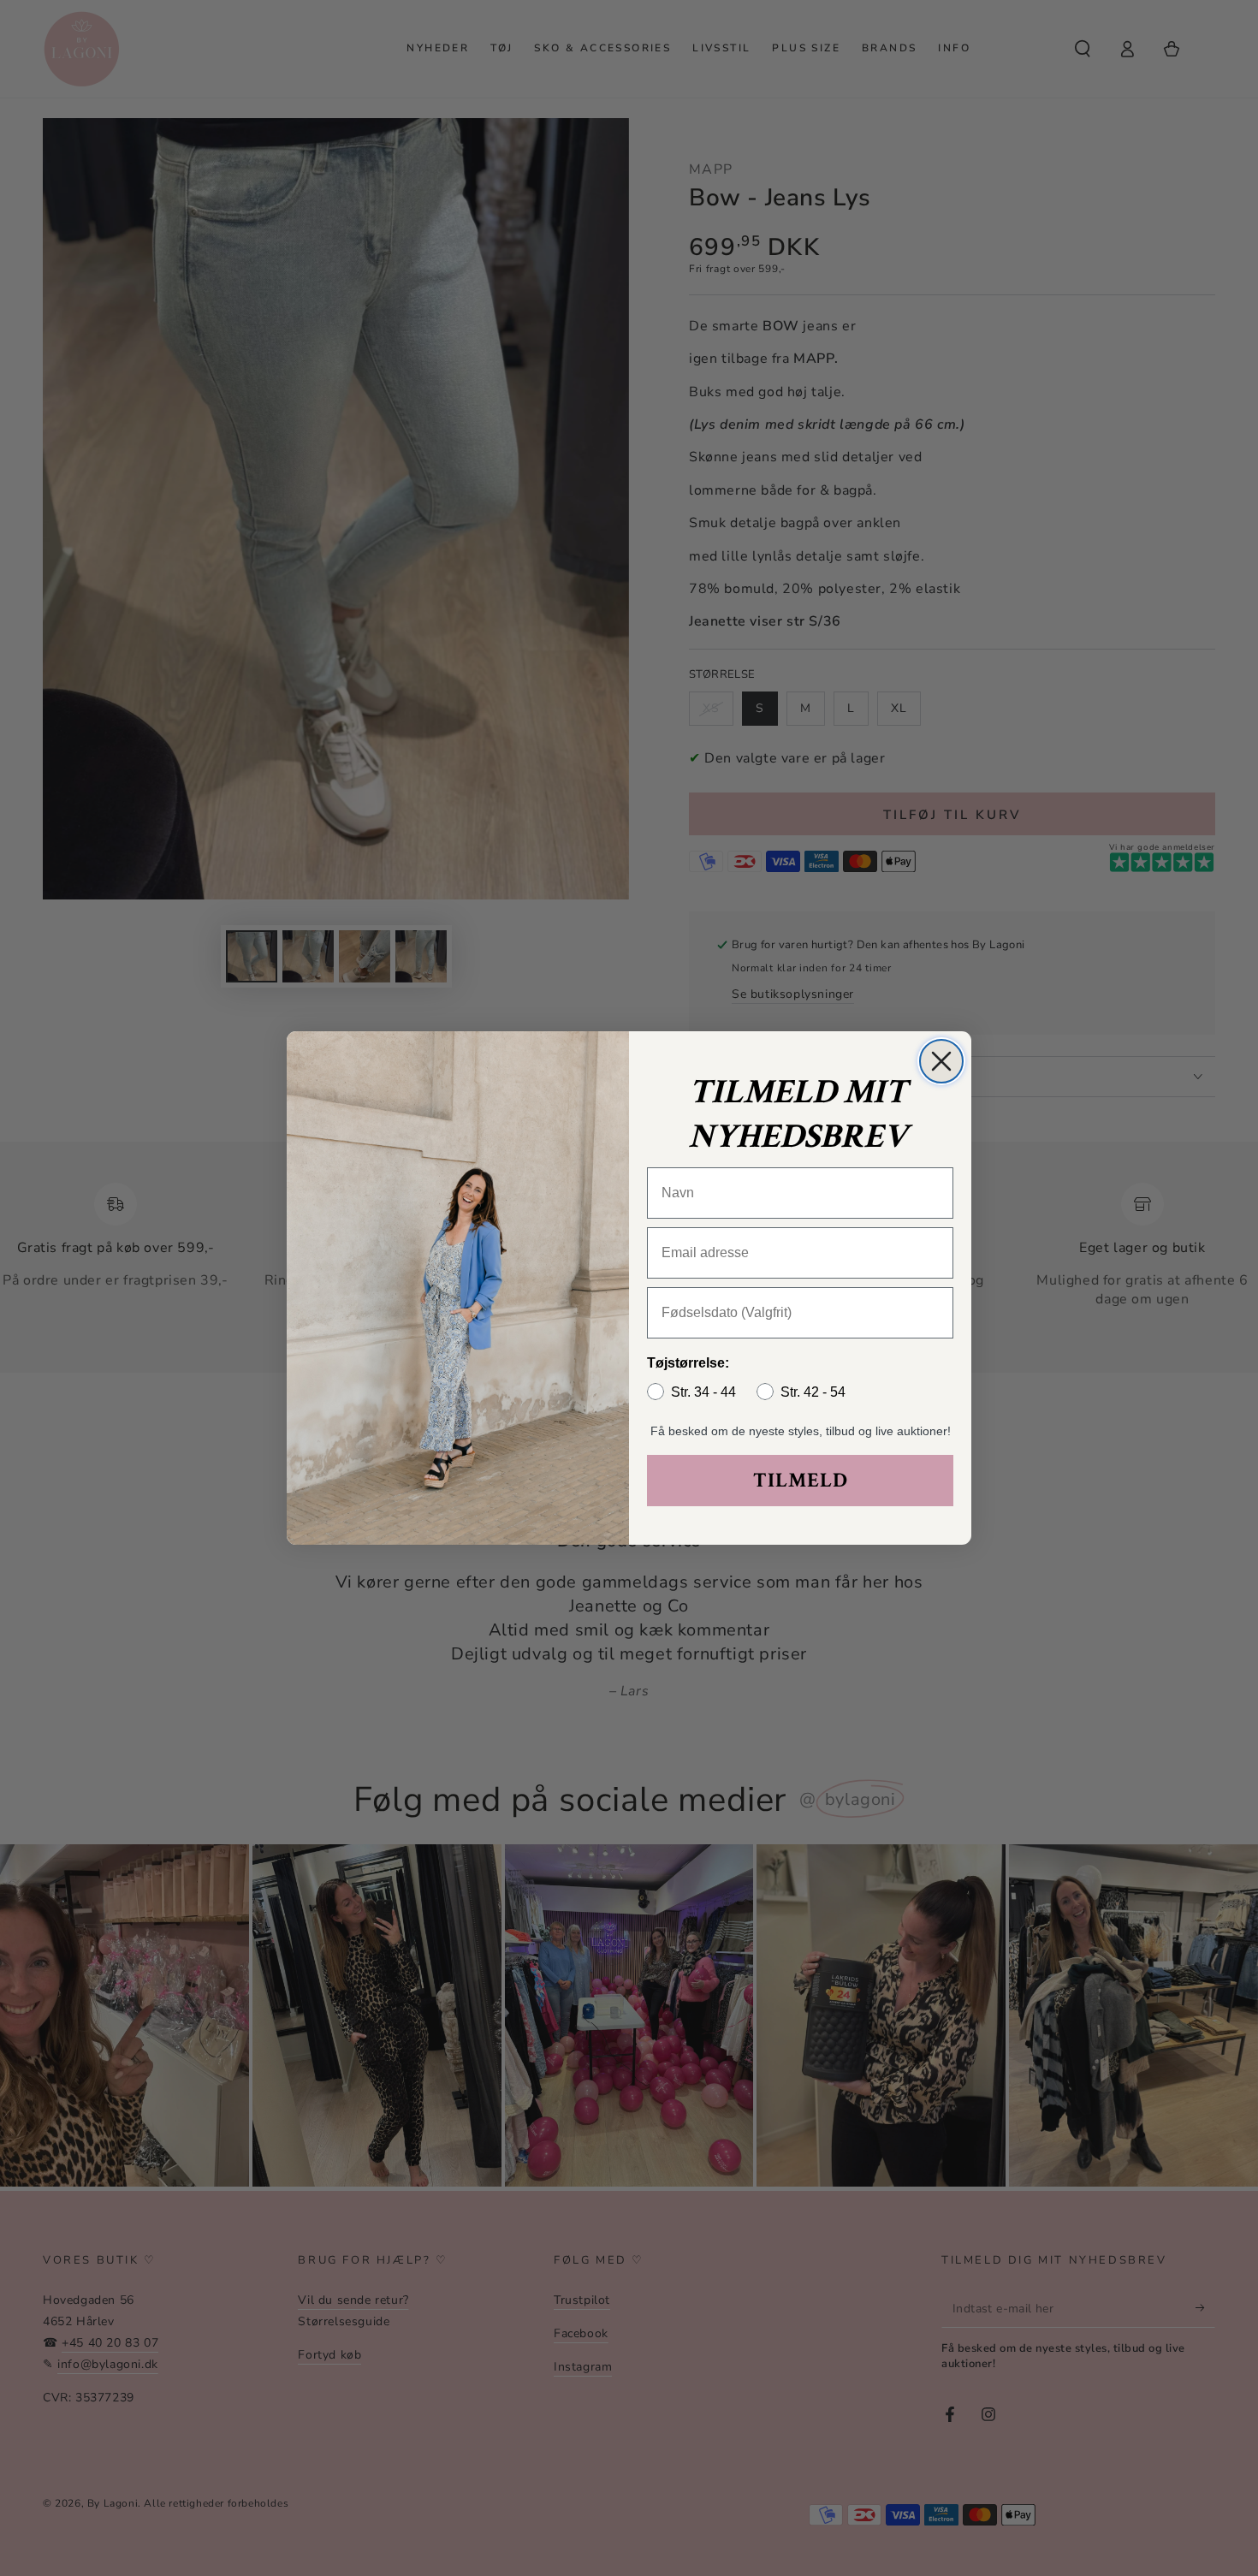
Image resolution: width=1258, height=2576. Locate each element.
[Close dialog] (941, 1061)
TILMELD (801, 1480)
